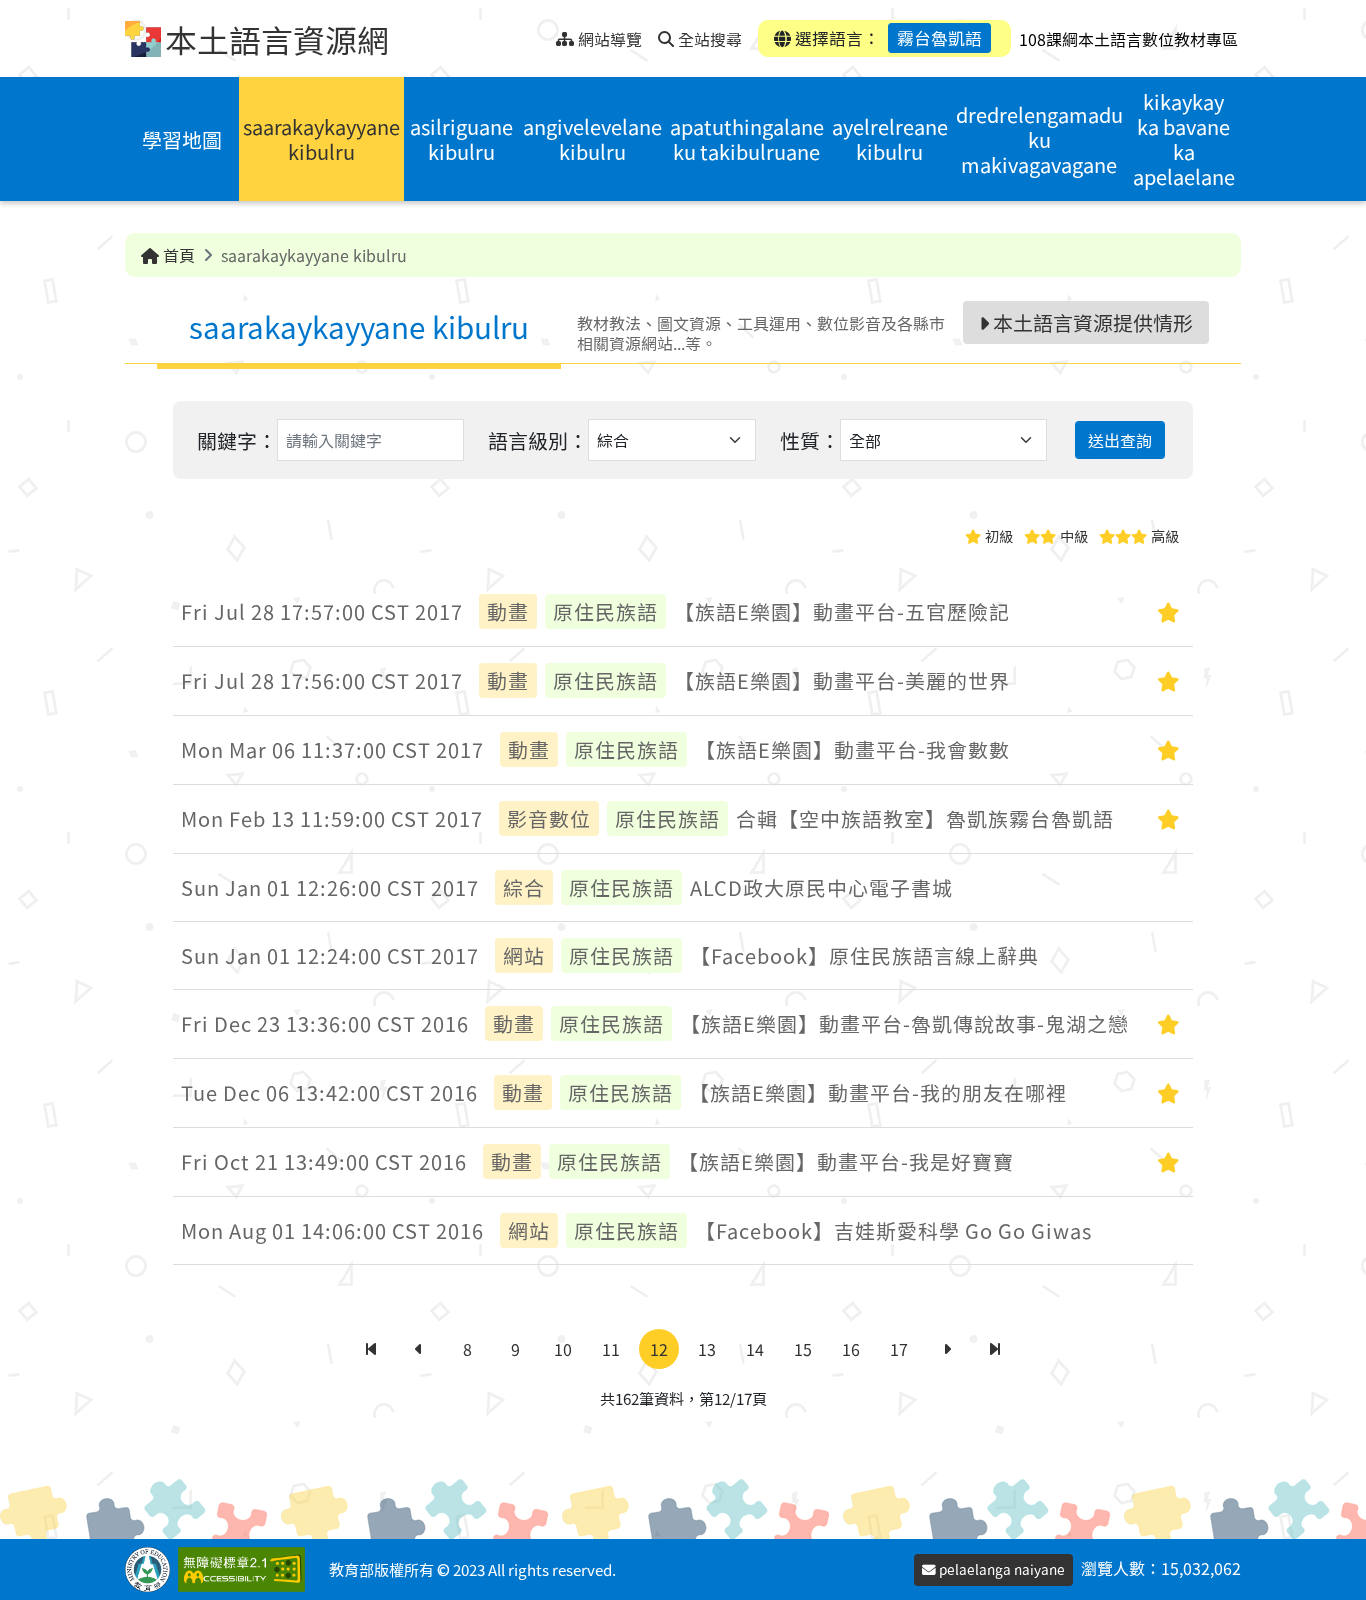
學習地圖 (182, 139)
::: (540, 33)
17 (899, 1349)
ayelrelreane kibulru (890, 139)
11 (611, 1349)
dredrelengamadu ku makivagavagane (1039, 139)
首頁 (177, 255)
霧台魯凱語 (939, 38)
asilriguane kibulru (461, 139)
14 (755, 1349)
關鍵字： (237, 440)
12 (659, 1349)
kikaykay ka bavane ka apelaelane (1184, 139)
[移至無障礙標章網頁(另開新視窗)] (245, 1569)
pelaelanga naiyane (1000, 1569)
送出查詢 (1120, 440)
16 (851, 1349)
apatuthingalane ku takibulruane (747, 139)
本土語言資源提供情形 (1091, 322)
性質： (810, 440)
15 (803, 1349)
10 (563, 1349)
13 (707, 1349)
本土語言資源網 (277, 39)
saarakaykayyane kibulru (321, 139)
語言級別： (538, 440)
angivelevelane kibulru (592, 139)
